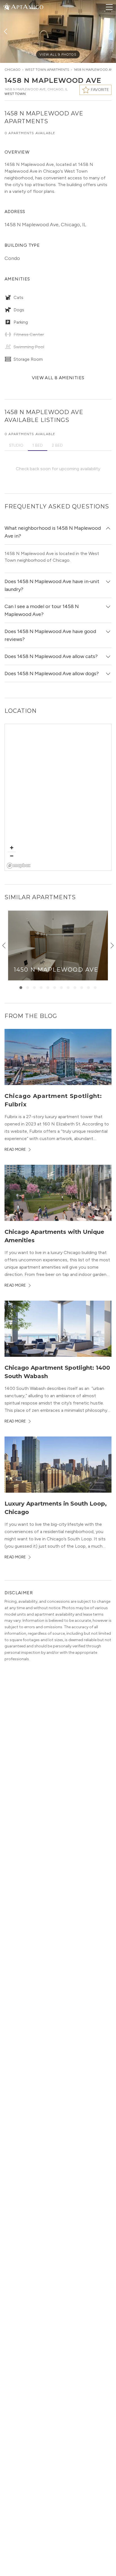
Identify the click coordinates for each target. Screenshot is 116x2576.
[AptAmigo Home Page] (27, 6)
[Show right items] (112, 946)
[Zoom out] (12, 856)
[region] (58, 798)
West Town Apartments (47, 70)
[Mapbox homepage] (19, 866)
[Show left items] (4, 946)
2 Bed (57, 445)
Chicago (13, 70)
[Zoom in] (12, 848)
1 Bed (38, 445)
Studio (16, 445)
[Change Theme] (7, 7)
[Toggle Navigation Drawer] (109, 7)
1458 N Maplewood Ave (94, 70)
